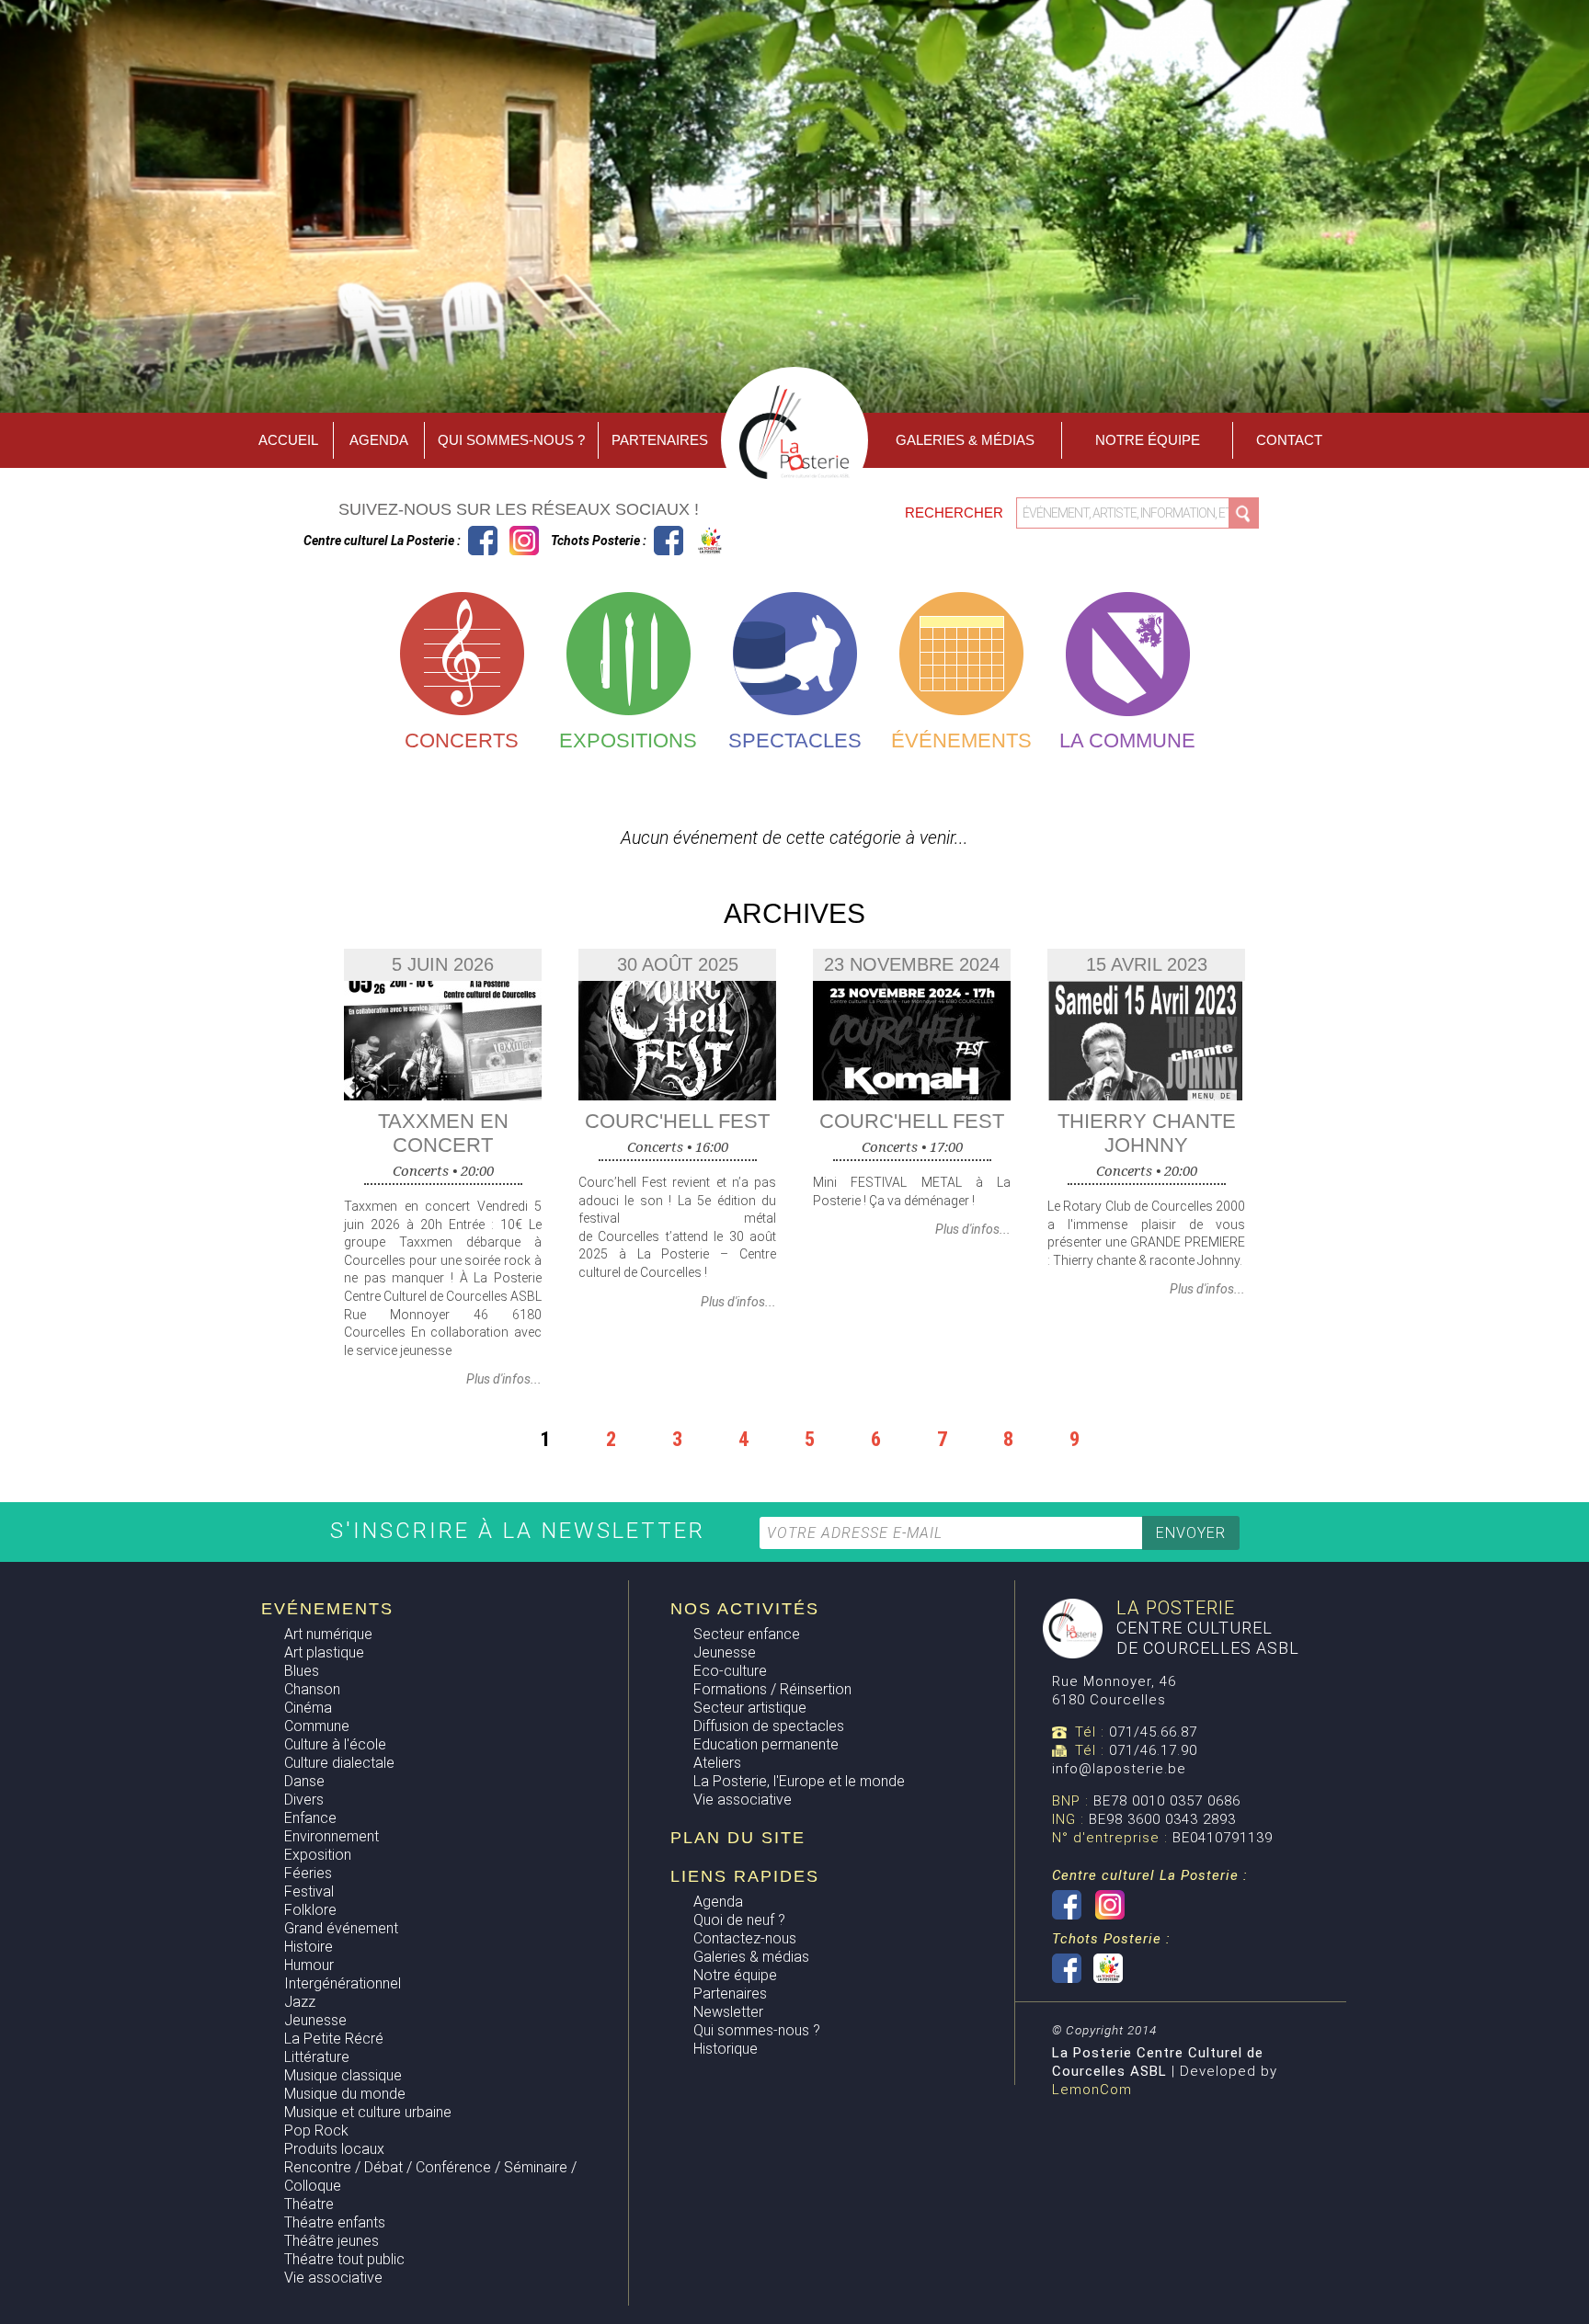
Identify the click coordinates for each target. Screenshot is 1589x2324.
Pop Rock (316, 2130)
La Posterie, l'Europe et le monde (799, 1781)
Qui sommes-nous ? (511, 440)
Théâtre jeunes (332, 2241)
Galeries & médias (751, 1957)
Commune (317, 1726)
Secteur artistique (750, 1708)
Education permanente (766, 1744)
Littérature (317, 2057)
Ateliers (717, 1763)
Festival (309, 1891)
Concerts (462, 740)
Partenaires (660, 440)
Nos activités (745, 1609)
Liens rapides (745, 1876)
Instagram (524, 541)
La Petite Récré (334, 2039)
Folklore (310, 1910)
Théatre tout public (344, 2259)
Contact (1289, 440)
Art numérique (328, 1634)
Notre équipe (1148, 440)
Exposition (318, 1855)
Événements (961, 740)
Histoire (309, 1947)
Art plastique (324, 1652)
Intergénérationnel (343, 1983)
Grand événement (341, 1928)
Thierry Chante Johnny (1147, 1133)
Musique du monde (345, 2094)
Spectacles (795, 740)
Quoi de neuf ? (739, 1920)
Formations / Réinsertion (772, 1689)
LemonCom (1092, 2090)
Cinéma (308, 1708)
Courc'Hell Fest (677, 1121)
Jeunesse (315, 2020)
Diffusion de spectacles (769, 1726)
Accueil (288, 440)
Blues (302, 1671)
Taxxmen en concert (443, 1133)
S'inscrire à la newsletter (522, 1531)
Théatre (309, 2204)
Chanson (312, 1689)
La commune (1127, 740)
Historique (726, 2049)
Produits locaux (334, 2149)
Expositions (628, 740)
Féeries (308, 1873)
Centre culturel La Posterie (483, 541)
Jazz (300, 2002)
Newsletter (728, 2012)
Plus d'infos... (504, 1379)
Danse (304, 1781)
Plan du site (738, 1838)
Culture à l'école (335, 1744)
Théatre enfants (335, 2222)
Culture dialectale (339, 1763)
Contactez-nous (745, 1938)
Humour (309, 1965)
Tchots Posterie (689, 541)
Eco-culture (730, 1671)
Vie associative (333, 2278)
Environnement (332, 1836)
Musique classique (343, 2075)
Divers (304, 1800)
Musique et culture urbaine (368, 2112)
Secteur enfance (747, 1634)
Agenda (379, 440)
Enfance (310, 1818)
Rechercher (956, 513)
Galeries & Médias (965, 440)
